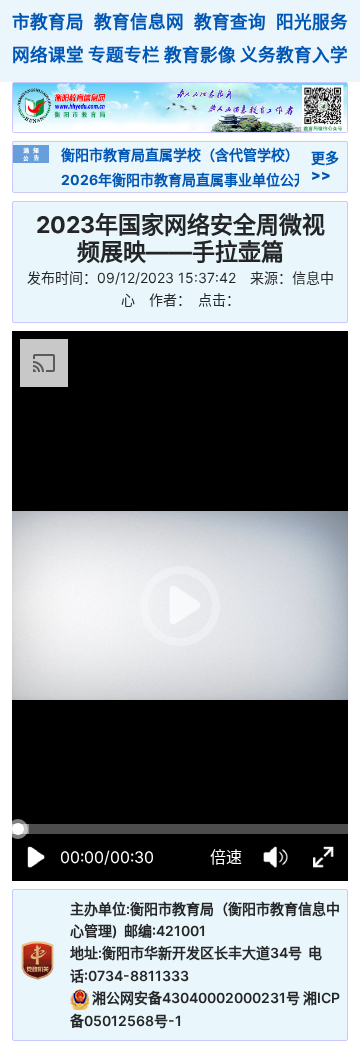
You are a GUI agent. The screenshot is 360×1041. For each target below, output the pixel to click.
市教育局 (48, 21)
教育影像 (200, 54)
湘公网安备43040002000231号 (196, 997)
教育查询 (230, 21)
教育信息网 (139, 21)
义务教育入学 (294, 54)
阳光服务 (312, 21)
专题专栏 (124, 54)
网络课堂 (48, 54)
